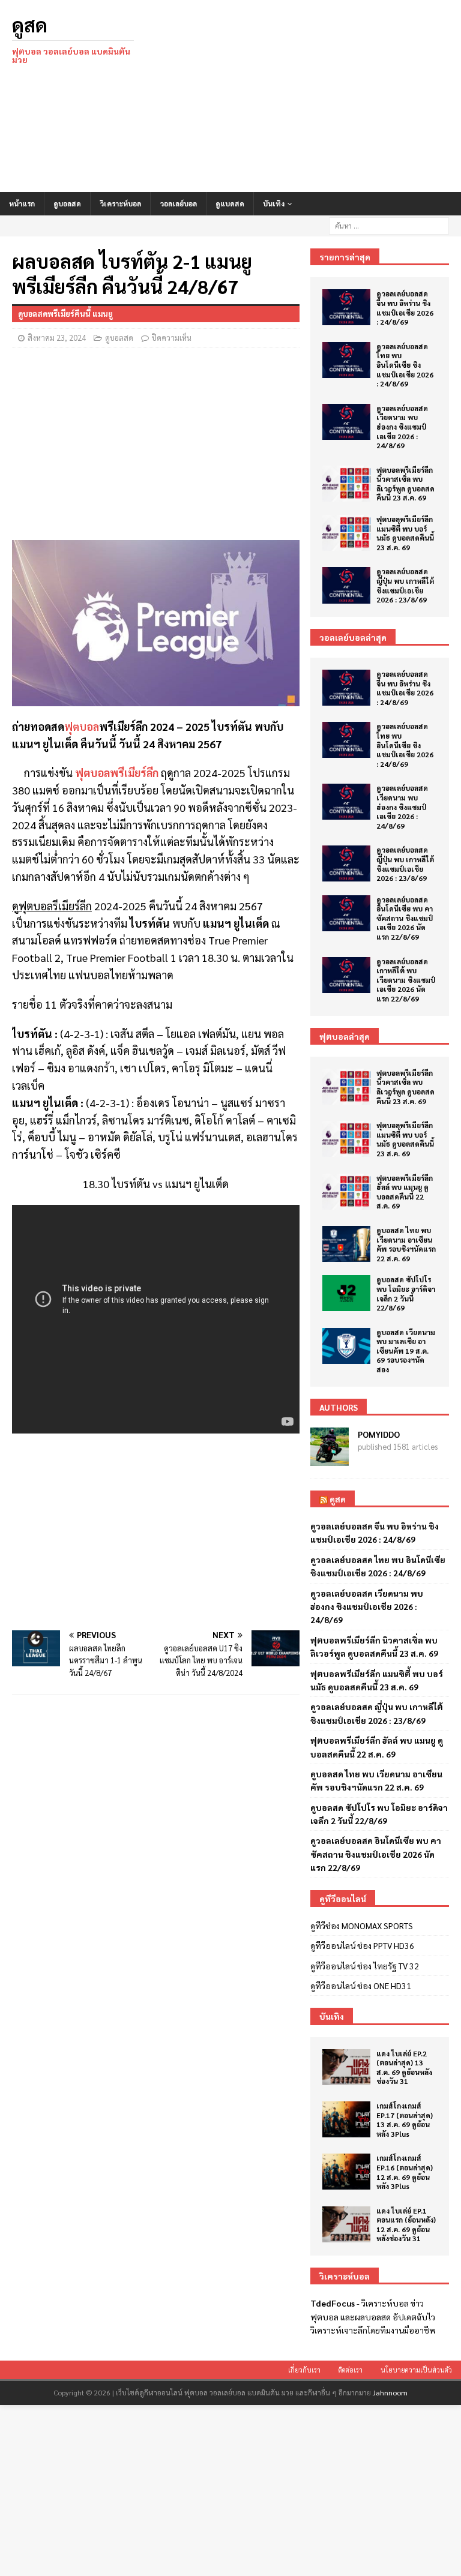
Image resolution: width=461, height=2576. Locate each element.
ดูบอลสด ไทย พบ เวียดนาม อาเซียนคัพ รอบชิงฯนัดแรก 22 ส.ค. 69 (406, 1244)
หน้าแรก (22, 203)
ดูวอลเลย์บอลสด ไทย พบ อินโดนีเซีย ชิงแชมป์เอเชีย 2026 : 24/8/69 (405, 365)
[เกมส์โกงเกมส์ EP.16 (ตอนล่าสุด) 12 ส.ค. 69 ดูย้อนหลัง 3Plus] (346, 2172)
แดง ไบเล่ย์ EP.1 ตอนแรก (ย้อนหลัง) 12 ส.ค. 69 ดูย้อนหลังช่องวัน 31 (406, 2225)
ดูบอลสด (67, 203)
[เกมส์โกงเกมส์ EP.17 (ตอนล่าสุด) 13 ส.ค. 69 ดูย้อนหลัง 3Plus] (346, 2119)
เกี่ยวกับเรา (304, 2370)
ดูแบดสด (230, 203)
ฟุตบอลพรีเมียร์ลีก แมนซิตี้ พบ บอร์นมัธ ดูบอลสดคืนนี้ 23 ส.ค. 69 (405, 533)
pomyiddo (379, 1434)
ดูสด (338, 1499)
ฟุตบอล (82, 726)
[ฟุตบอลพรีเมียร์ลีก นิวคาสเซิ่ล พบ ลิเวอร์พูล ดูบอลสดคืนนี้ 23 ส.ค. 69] (346, 484)
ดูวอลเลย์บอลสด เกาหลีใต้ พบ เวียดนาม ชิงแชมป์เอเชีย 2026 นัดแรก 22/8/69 (406, 980)
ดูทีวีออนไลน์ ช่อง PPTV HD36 (362, 1945)
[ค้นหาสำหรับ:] (389, 224)
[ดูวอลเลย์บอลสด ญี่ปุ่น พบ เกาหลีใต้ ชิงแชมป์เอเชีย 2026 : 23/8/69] (346, 585)
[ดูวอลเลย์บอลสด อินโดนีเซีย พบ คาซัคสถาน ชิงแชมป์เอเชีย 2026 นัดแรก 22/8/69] (346, 913)
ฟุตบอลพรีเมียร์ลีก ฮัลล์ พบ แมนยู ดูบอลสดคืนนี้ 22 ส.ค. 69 (405, 1192)
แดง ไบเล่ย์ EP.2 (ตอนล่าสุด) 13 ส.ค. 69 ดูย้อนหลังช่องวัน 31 (404, 2067)
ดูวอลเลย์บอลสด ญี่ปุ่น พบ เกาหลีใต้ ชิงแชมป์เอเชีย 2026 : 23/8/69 (405, 585)
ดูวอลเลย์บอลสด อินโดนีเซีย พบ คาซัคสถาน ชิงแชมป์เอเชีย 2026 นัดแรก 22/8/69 (405, 918)
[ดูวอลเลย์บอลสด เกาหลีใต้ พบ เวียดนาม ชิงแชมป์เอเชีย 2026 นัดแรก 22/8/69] (346, 975)
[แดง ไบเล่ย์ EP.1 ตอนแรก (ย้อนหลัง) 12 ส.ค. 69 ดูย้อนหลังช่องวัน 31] (346, 2224)
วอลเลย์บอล (178, 203)
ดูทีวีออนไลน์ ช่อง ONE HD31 (361, 1986)
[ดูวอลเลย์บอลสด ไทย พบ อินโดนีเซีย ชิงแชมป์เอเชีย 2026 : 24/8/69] (346, 360)
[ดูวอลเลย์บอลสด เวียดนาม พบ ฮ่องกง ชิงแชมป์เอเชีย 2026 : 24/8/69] (346, 422)
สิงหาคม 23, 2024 (57, 338)
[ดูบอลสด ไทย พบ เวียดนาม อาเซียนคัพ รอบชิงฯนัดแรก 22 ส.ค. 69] (346, 1244)
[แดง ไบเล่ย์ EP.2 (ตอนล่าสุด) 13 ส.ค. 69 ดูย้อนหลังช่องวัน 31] (346, 2067)
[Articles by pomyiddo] (330, 1459)
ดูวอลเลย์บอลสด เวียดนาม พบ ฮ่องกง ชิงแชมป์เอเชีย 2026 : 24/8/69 (402, 427)
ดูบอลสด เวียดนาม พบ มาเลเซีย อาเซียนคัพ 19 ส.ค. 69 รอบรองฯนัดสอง (406, 1351)
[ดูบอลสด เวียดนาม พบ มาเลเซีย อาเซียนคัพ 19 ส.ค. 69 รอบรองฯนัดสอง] (346, 1346)
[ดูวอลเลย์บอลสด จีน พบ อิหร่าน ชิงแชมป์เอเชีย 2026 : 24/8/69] (346, 307)
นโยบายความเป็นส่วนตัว (416, 2370)
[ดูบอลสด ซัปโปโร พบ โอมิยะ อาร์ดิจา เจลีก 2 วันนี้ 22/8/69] (346, 1293)
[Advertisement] (309, 96)
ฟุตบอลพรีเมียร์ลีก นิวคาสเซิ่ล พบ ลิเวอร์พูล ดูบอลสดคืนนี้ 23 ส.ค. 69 (405, 484)
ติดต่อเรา (351, 2370)
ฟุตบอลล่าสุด (345, 1036)
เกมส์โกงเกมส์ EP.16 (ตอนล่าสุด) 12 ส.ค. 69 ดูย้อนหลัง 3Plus (405, 2172)
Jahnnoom (390, 2392)
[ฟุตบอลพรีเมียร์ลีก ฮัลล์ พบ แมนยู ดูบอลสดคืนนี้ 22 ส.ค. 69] (346, 1192)
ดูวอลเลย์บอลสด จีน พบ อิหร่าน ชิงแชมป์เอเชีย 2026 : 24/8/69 (405, 308)
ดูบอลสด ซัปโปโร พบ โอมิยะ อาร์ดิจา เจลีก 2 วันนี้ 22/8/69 (406, 1293)
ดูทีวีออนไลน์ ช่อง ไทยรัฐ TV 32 (365, 1966)
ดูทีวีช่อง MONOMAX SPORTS (362, 1926)
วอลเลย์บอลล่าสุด (353, 637)
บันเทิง (274, 203)
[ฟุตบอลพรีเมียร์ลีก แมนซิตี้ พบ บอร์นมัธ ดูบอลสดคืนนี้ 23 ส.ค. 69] (346, 533)
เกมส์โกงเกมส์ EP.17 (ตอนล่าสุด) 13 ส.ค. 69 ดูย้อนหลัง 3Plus (405, 2120)
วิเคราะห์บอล (120, 203)
